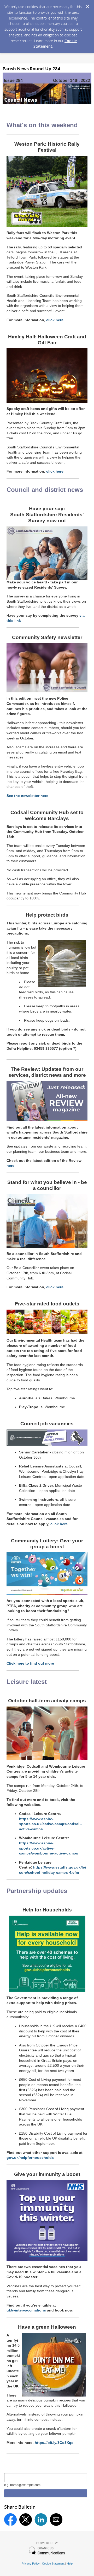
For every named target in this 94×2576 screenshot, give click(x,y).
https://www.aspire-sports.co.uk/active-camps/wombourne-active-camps (49, 1848)
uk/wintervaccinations (26, 2310)
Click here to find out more (30, 1663)
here (10, 1165)
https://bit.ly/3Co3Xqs (54, 2443)
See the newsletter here (27, 796)
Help (70, 2564)
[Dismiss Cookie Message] (87, 5)
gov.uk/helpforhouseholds (30, 2158)
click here (55, 320)
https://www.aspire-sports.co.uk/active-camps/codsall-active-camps (50, 1824)
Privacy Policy (31, 2564)
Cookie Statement (53, 2564)
